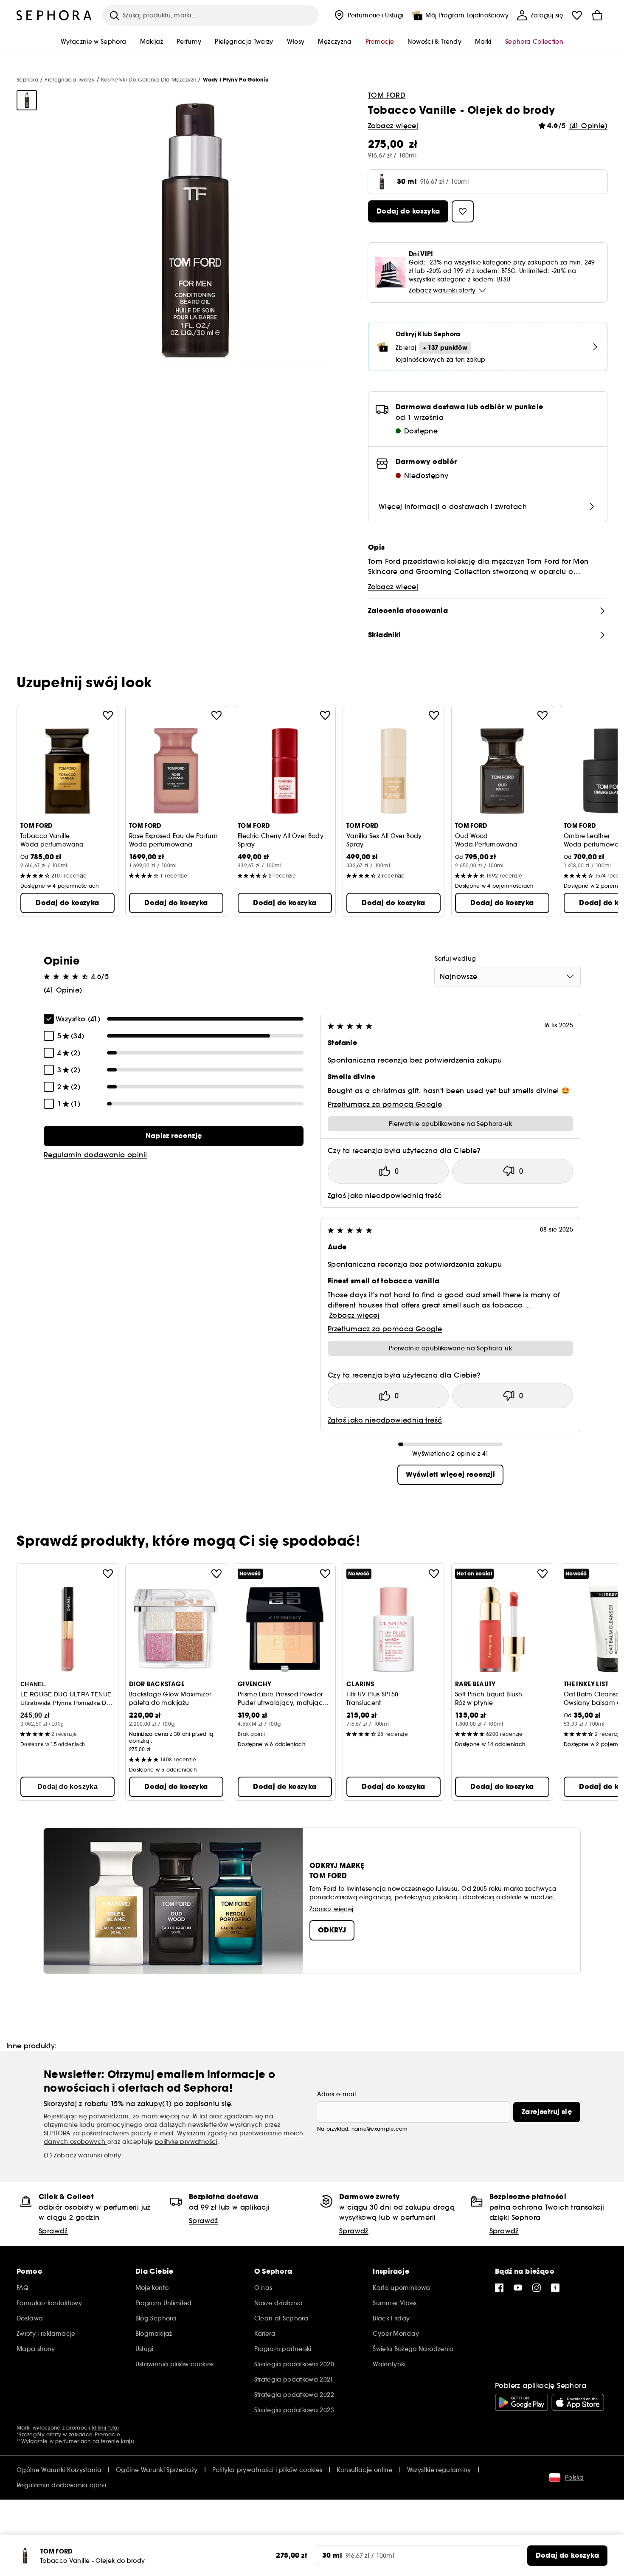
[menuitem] (368, 15)
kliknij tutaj (105, 2428)
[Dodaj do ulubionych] (108, 715)
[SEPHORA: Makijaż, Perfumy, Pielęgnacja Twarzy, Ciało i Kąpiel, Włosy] (54, 15)
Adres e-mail (336, 2094)
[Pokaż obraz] (27, 100)
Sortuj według (455, 959)
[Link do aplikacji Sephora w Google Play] (521, 2402)
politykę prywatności (186, 2142)
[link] (174, 1136)
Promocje (107, 2434)
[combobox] (507, 976)
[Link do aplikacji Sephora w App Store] (578, 2402)
